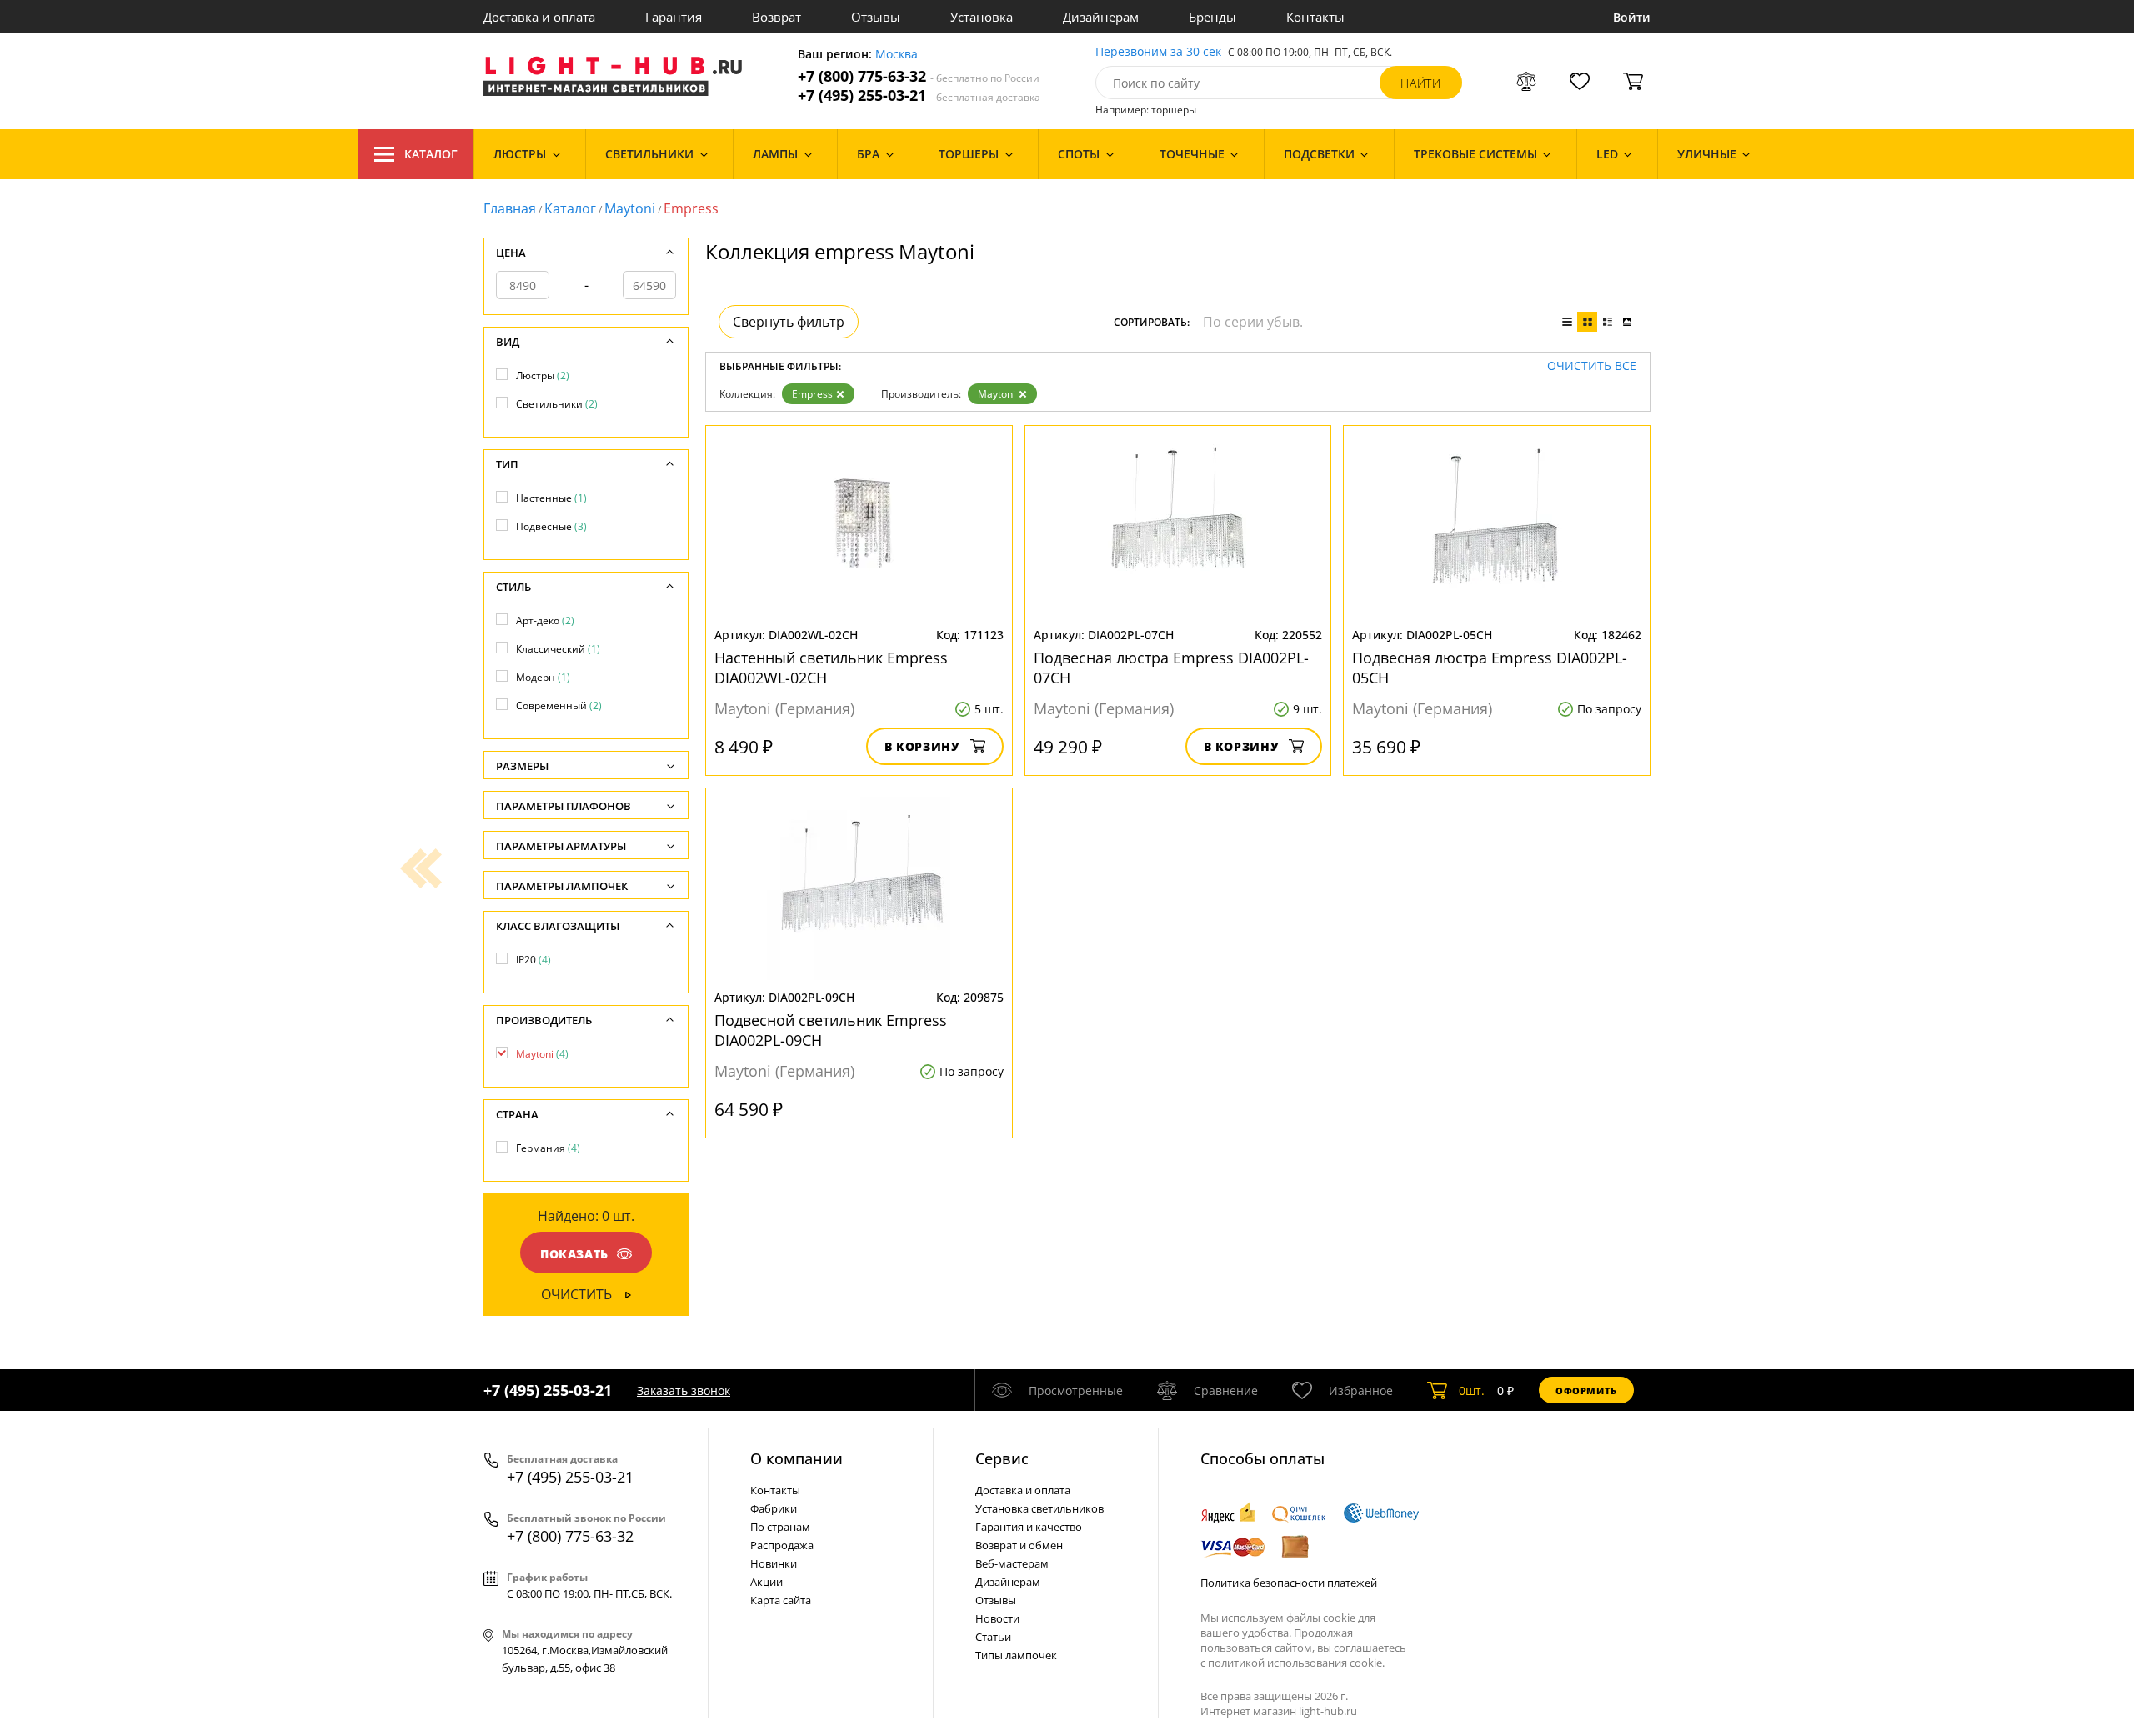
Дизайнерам (1101, 17)
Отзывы (876, 17)
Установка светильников (1039, 1508)
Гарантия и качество (1029, 1527)
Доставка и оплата (539, 17)
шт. (1472, 1391)
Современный (559, 705)
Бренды (1212, 17)
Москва (897, 55)
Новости (997, 1618)
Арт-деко (545, 620)
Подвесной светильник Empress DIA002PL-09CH (831, 1030)
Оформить (1586, 1391)
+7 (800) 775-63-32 (919, 76)
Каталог (431, 154)
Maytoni (630, 208)
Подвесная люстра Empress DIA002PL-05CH (1490, 668)
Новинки (774, 1563)
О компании (796, 1458)
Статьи (993, 1637)
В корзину (922, 746)
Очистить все (1592, 366)
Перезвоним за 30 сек (1158, 52)
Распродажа (782, 1545)
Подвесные (551, 526)
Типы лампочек (1016, 1655)
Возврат (776, 17)
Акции (766, 1582)
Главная (510, 208)
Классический (558, 649)
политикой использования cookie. (1296, 1663)
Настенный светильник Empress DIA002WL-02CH (831, 668)
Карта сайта (781, 1600)
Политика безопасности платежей (1289, 1583)
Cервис (1002, 1458)
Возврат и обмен (1019, 1545)
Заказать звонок (684, 1391)
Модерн (543, 677)
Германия (548, 1148)
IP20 (533, 960)
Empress (812, 394)
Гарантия (674, 17)
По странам (780, 1527)
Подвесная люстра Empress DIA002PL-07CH (1171, 668)
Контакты (1315, 17)
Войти (1632, 17)
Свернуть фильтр (789, 322)
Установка (982, 17)
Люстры (543, 375)
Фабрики (774, 1508)
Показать (574, 1254)
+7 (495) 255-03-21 (919, 95)
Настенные (551, 498)
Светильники (557, 404)
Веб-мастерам (1012, 1563)
